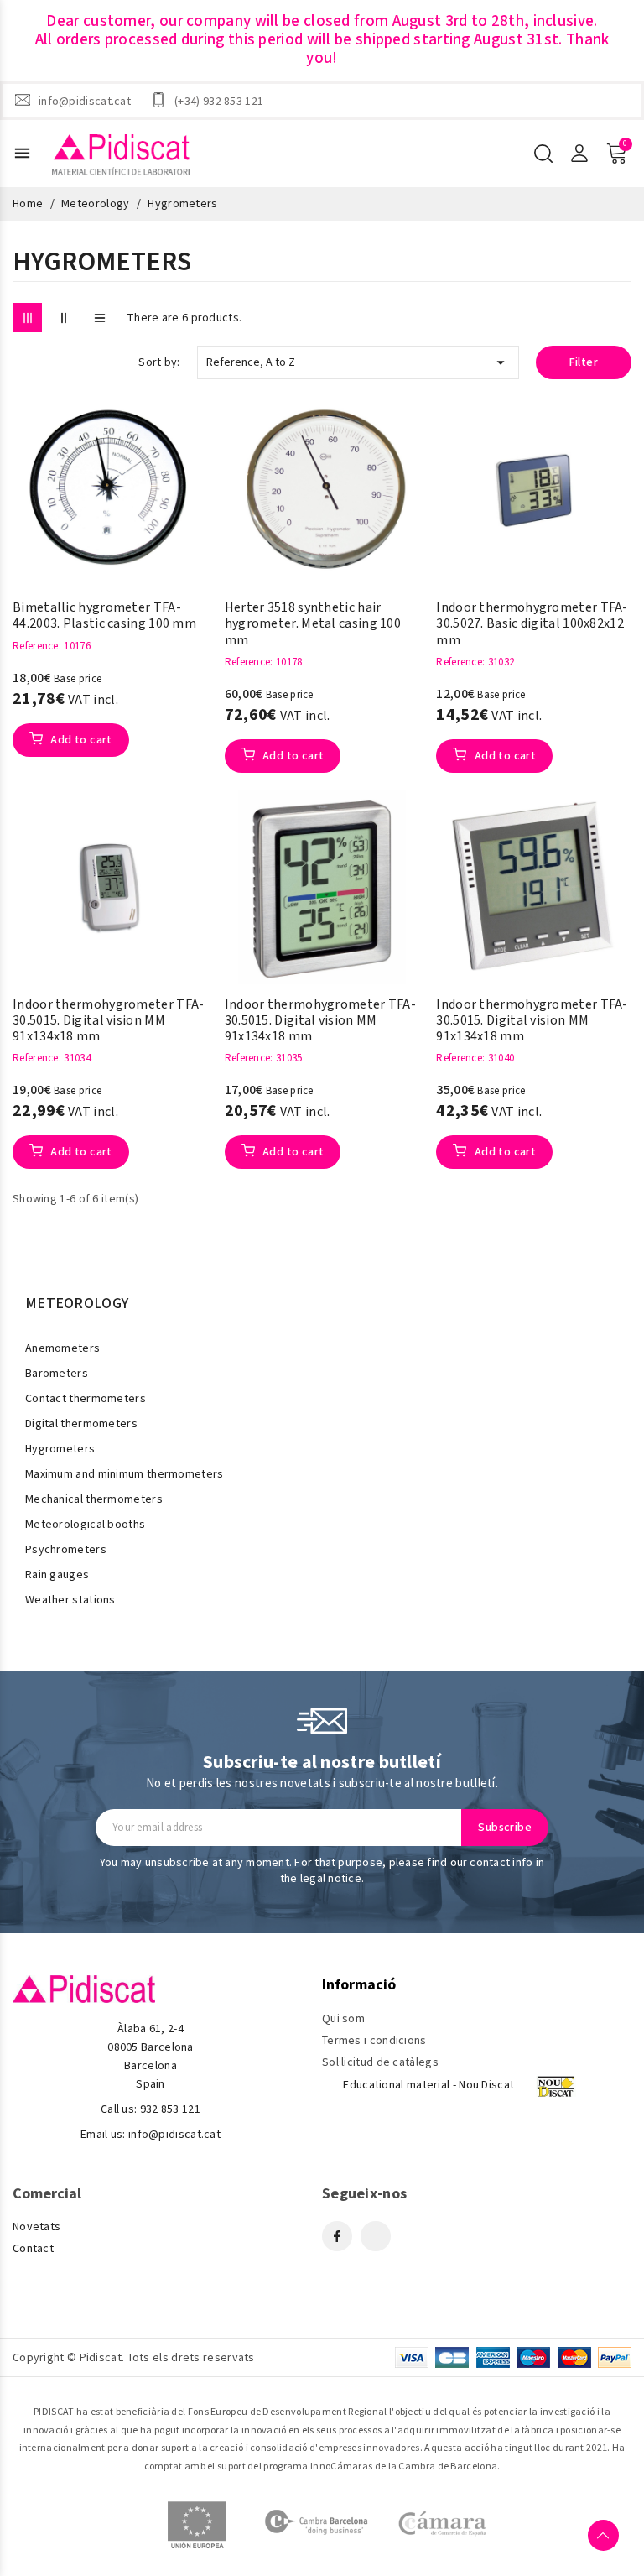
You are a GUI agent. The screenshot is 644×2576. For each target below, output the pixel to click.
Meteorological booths (85, 1525)
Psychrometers (66, 1550)
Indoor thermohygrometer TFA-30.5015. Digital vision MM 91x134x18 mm (108, 1021)
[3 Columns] (27, 318)
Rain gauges (57, 1575)
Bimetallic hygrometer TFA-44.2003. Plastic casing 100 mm (104, 616)
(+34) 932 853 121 (219, 101)
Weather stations (70, 1600)
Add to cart (80, 740)
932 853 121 (170, 2109)
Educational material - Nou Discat (428, 2085)
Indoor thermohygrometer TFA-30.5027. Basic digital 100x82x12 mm (532, 624)
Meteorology (77, 1304)
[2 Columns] (63, 318)
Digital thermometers (81, 1424)
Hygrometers (60, 1449)
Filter (584, 362)
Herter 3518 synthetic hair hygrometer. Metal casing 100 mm (313, 624)
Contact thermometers (86, 1399)
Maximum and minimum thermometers (125, 1474)
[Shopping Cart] (616, 154)
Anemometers (62, 1348)
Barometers (57, 1374)
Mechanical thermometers (94, 1499)
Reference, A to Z (358, 362)
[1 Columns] (99, 318)
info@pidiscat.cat (85, 101)
